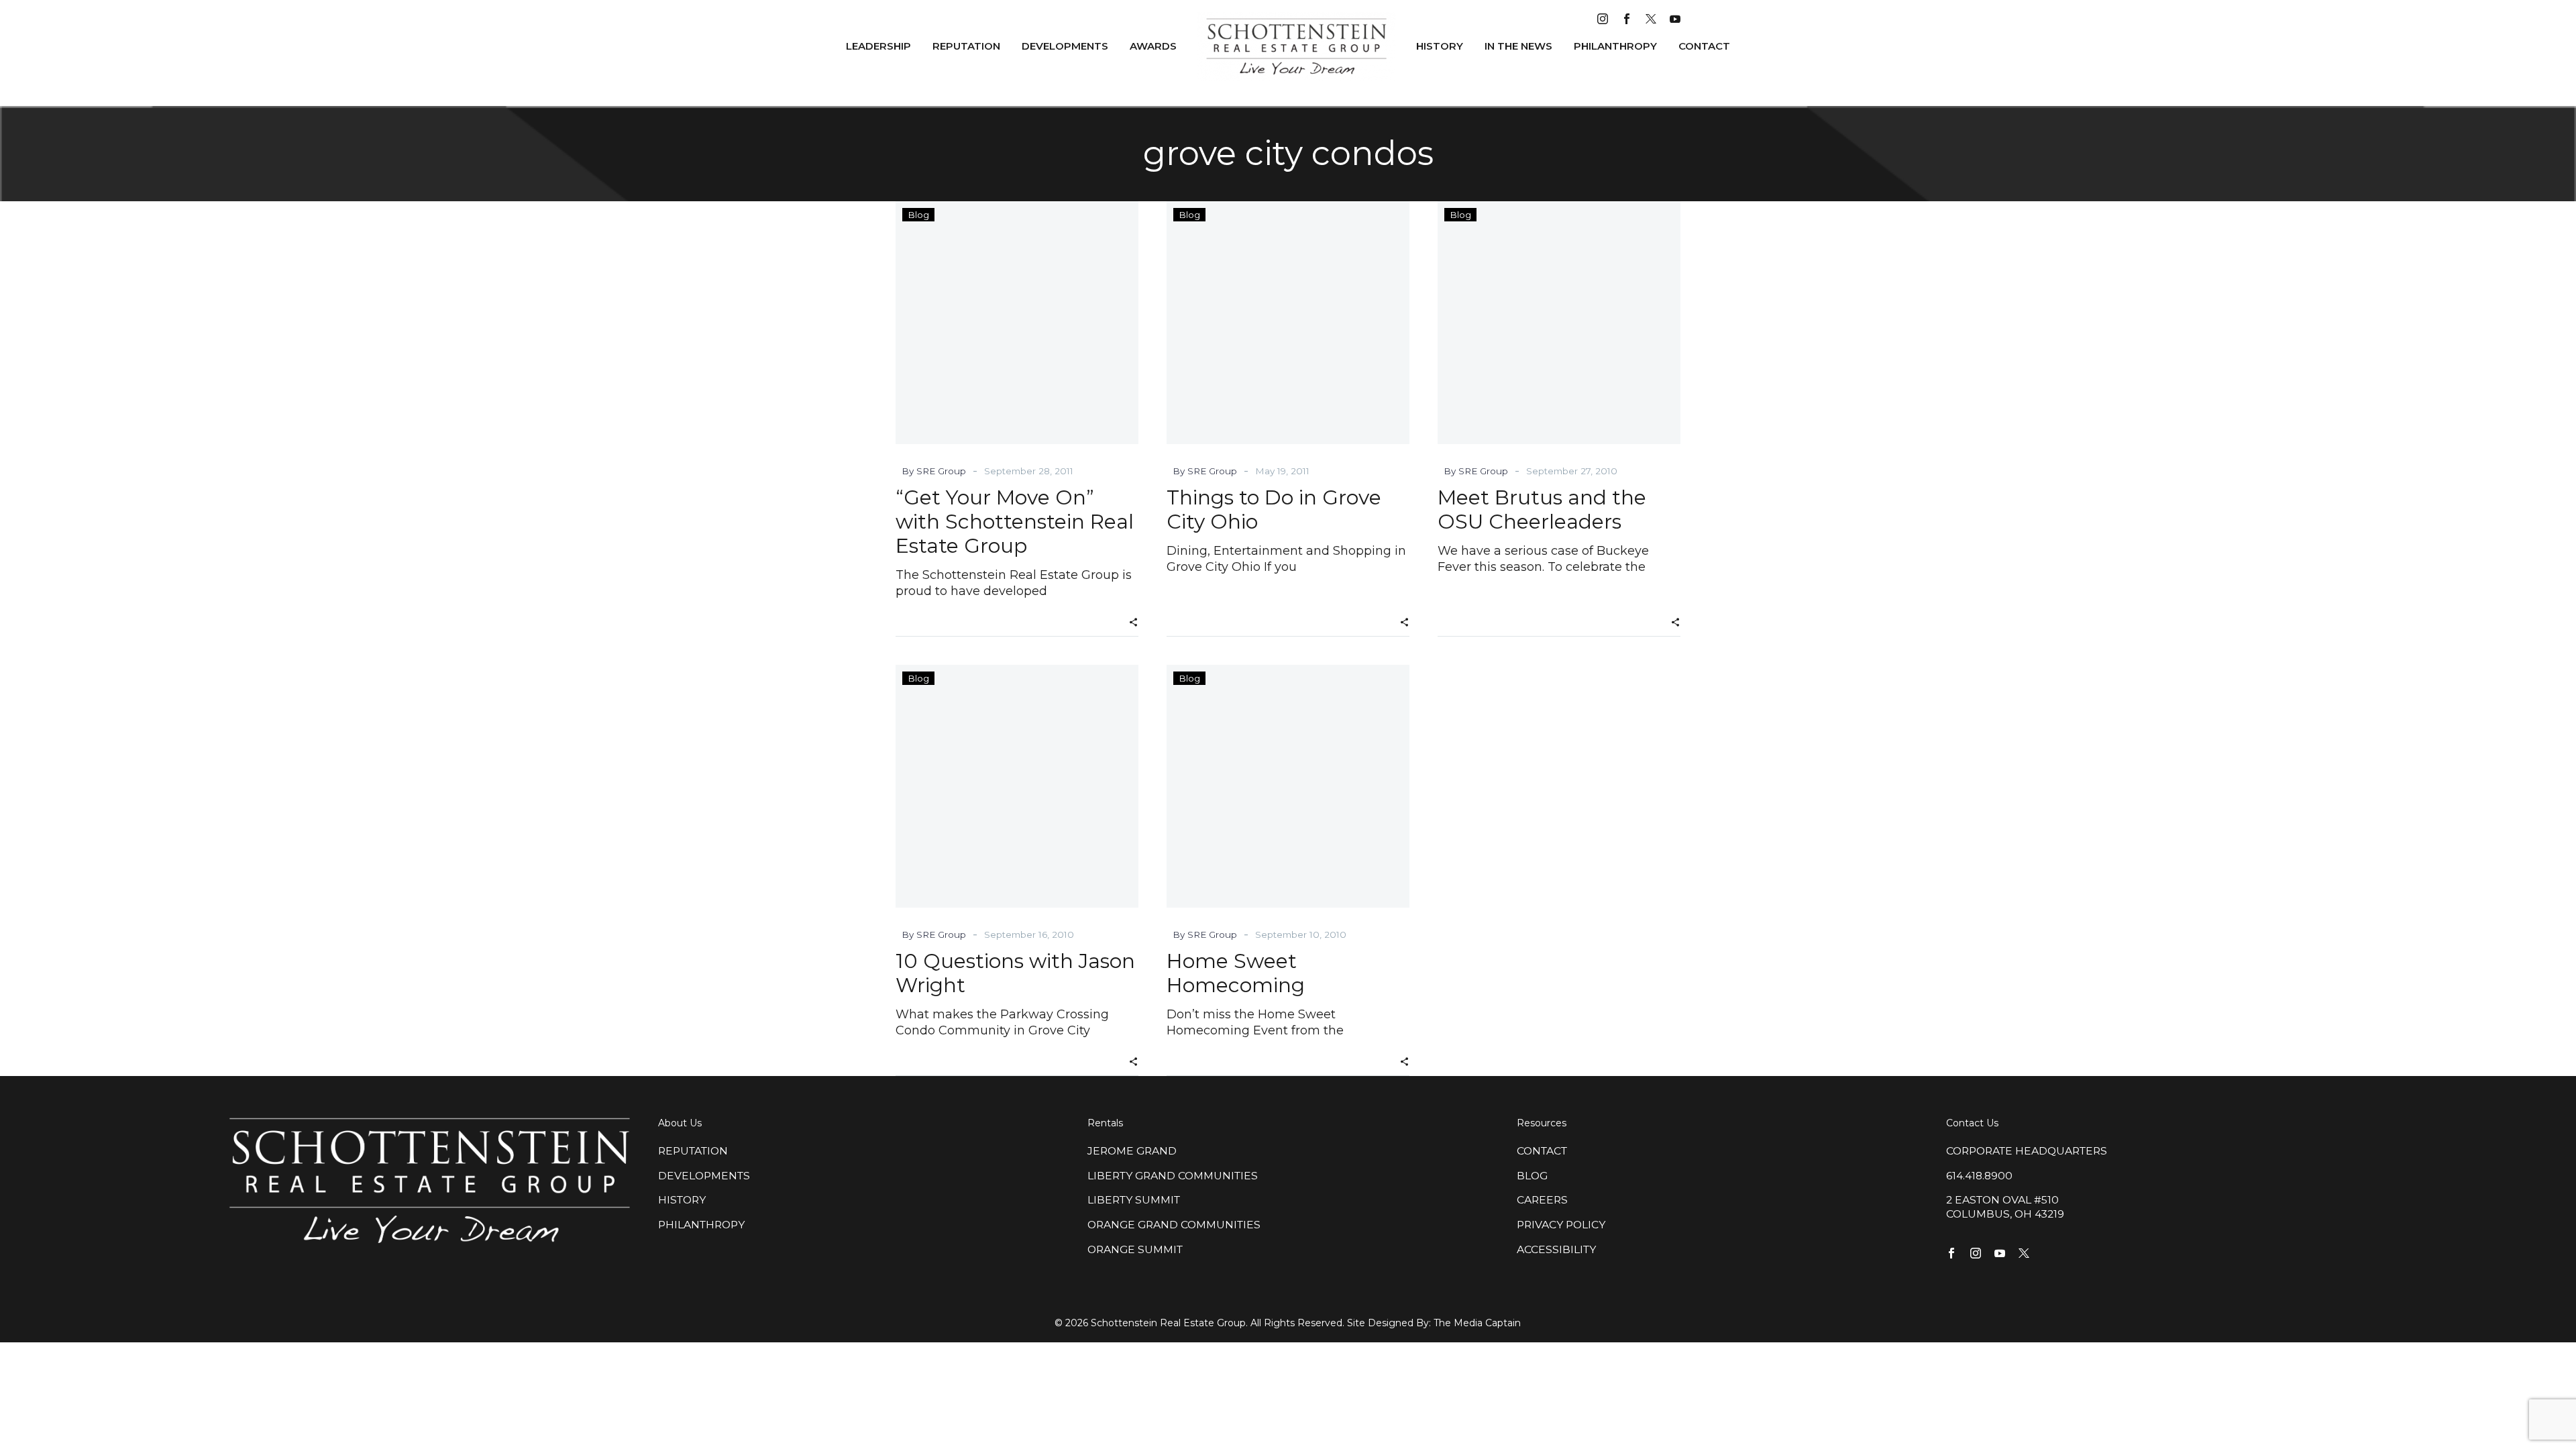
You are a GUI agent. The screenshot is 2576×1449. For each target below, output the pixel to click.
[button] (1133, 621)
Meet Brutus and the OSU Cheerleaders (1542, 509)
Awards (1153, 46)
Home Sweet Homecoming (1236, 973)
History (1440, 46)
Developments (1065, 46)
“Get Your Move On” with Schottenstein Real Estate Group (1015, 522)
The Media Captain (1477, 1323)
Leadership (878, 46)
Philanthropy (1615, 46)
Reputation (966, 46)
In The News (1518, 46)
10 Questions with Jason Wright (1015, 973)
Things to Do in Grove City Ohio (1274, 509)
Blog (918, 215)
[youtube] (1675, 19)
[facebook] (1627, 19)
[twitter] (1651, 19)
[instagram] (1603, 19)
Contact (1704, 46)
